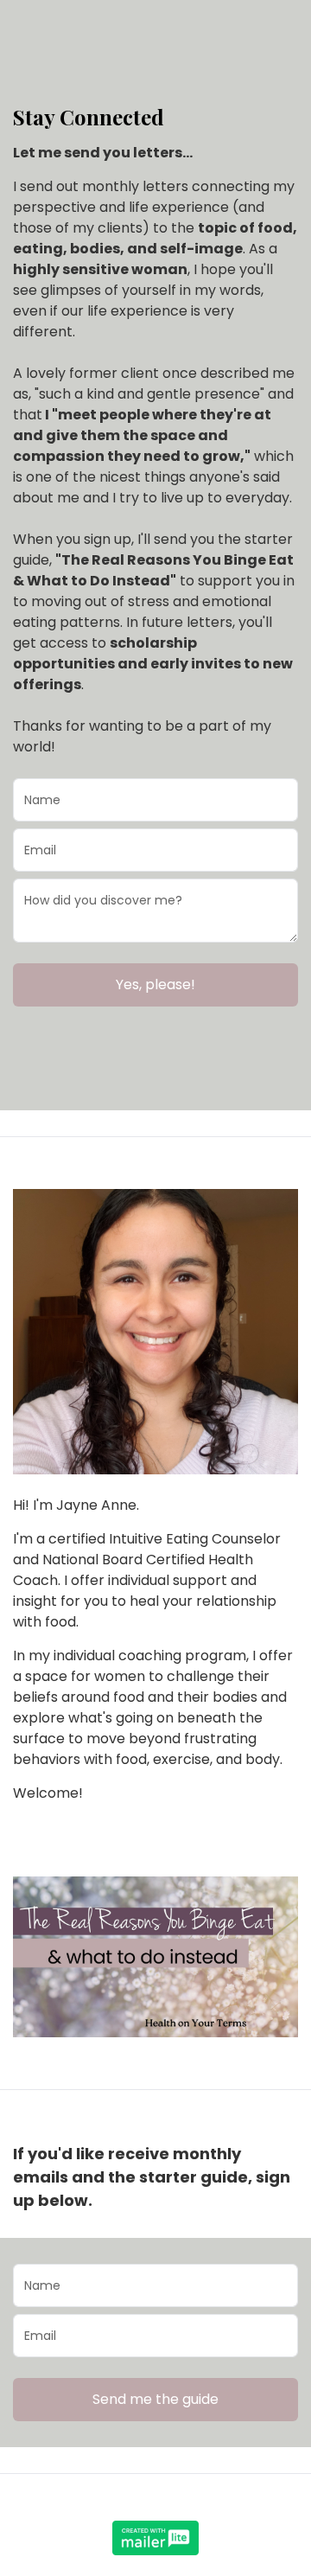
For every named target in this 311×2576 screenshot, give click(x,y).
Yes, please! (155, 984)
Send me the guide (155, 2399)
